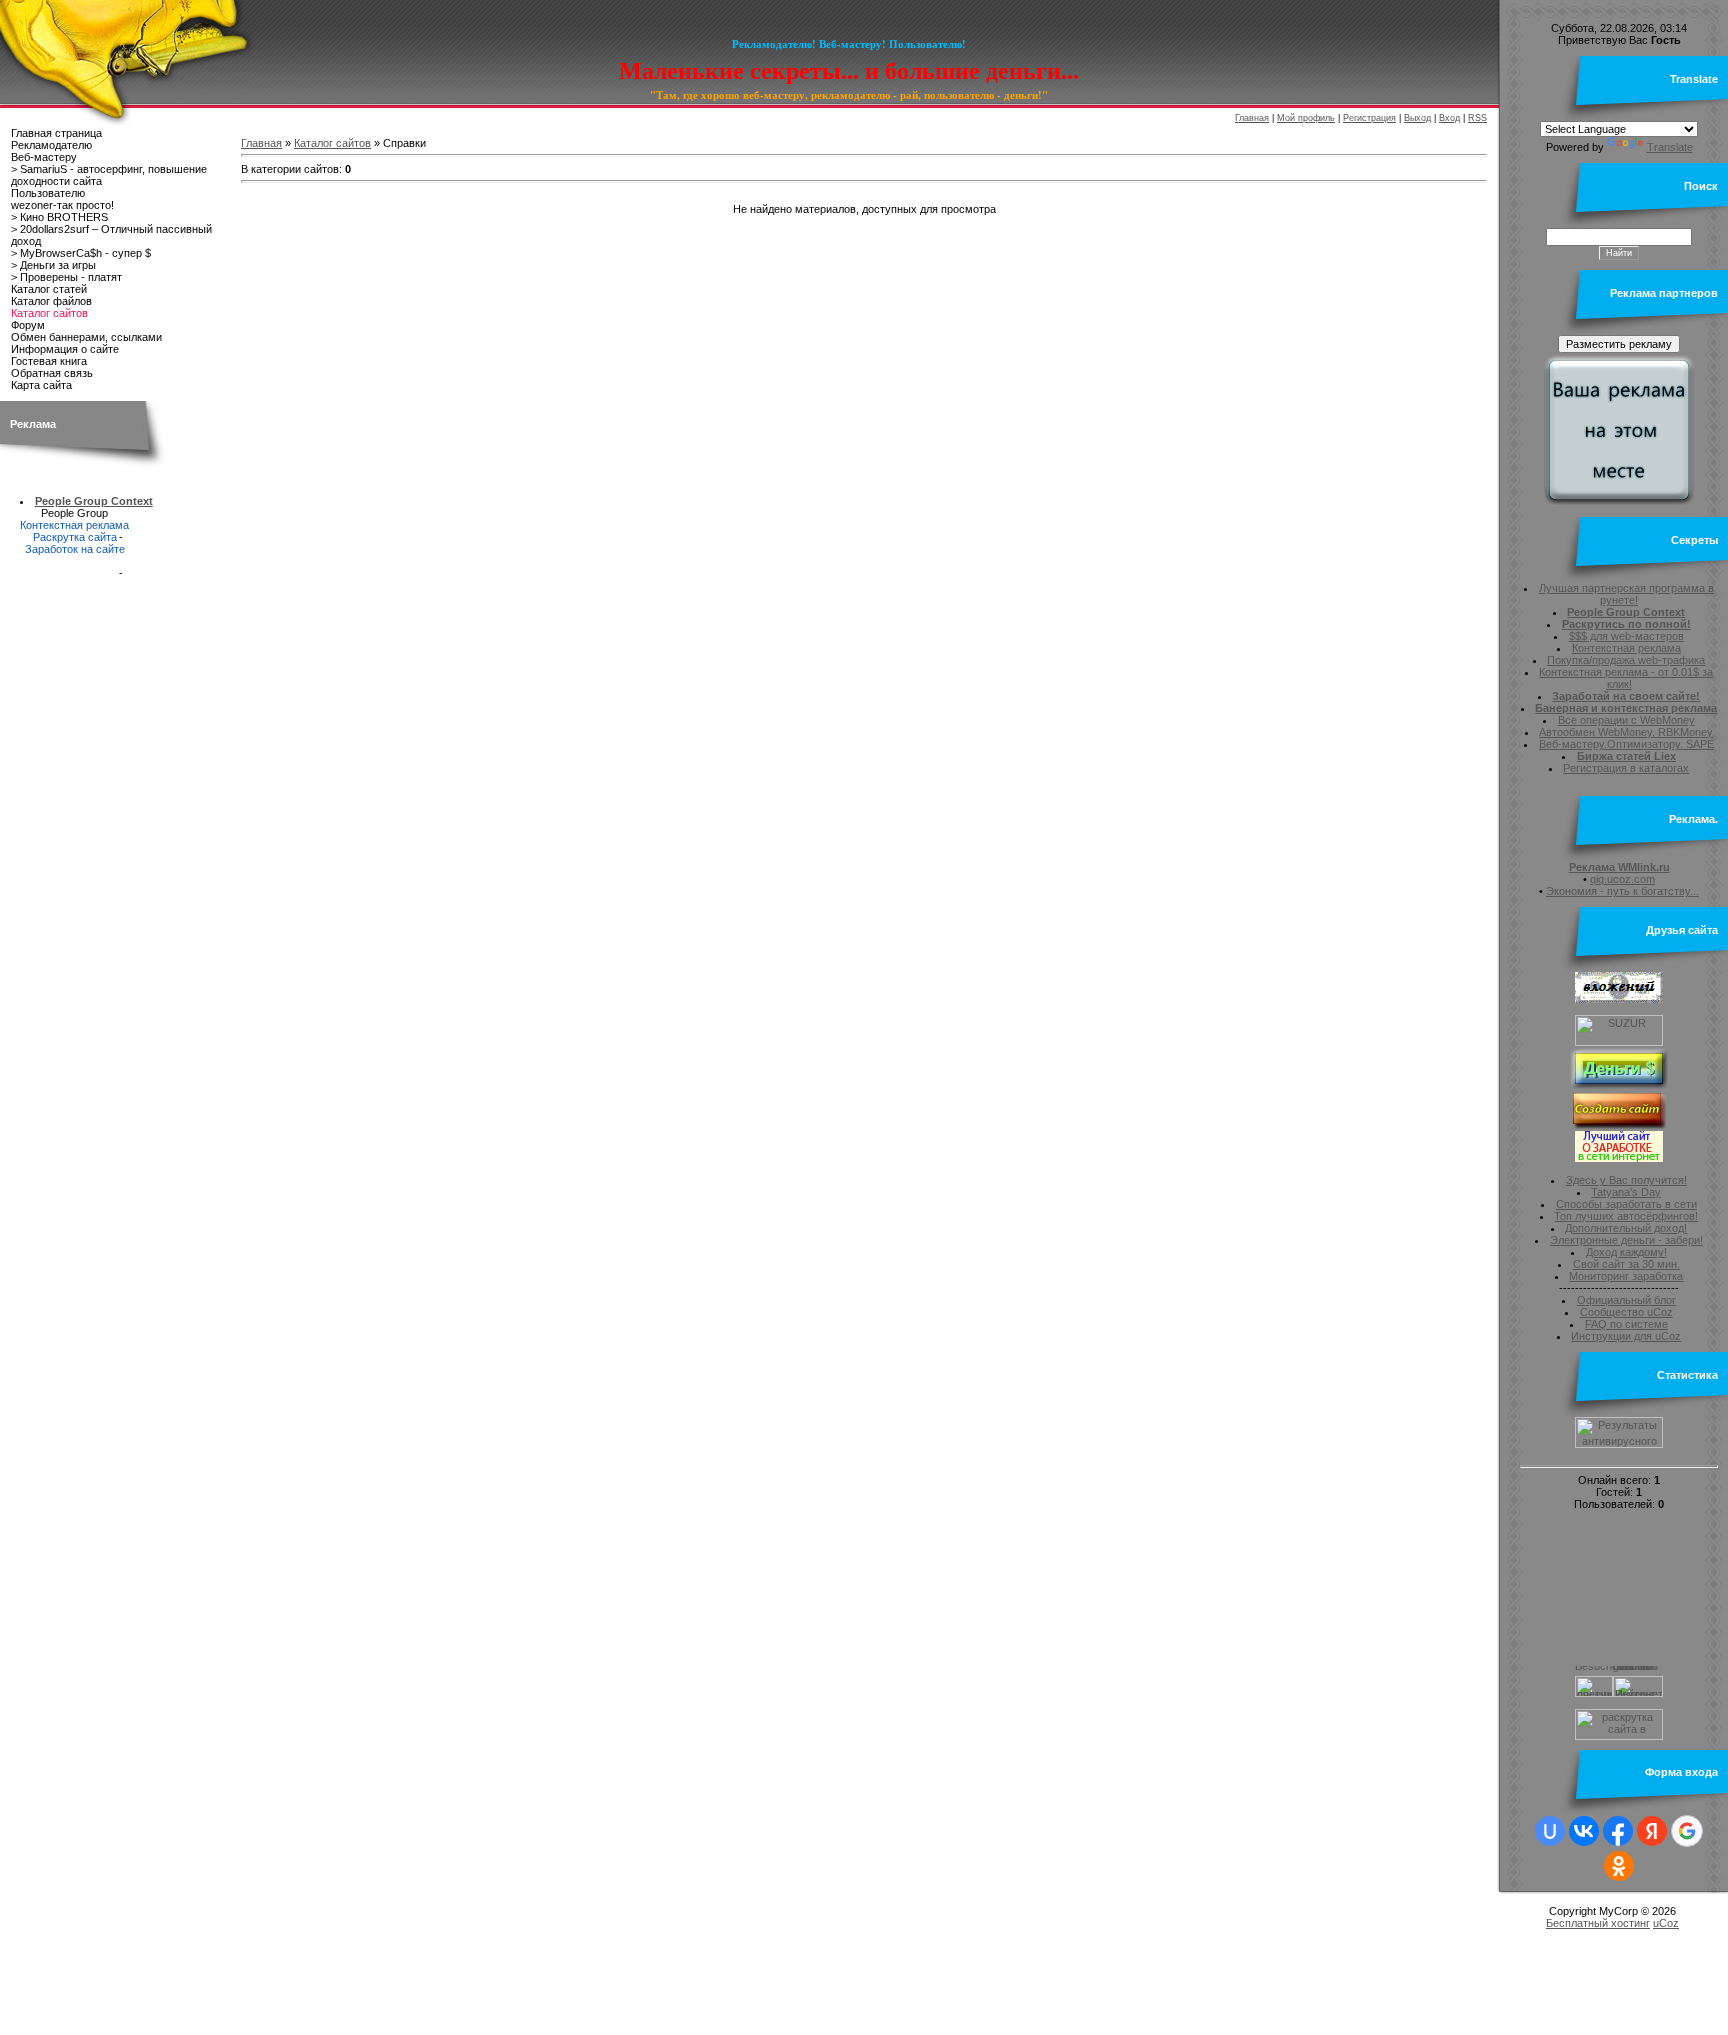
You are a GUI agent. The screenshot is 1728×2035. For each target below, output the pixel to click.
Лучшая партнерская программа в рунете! (1626, 594)
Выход (1417, 118)
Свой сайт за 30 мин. (1626, 1264)
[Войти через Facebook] (1618, 1831)
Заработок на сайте (75, 549)
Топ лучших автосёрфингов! (1626, 1216)
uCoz (1666, 1923)
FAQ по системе (1626, 1324)
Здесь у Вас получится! (1626, 1180)
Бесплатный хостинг (1598, 1923)
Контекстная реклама (74, 525)
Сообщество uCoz (1626, 1312)
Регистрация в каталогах (1626, 768)
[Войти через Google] (1687, 1831)
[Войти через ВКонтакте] (1584, 1831)
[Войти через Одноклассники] (1619, 1866)
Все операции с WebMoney (1626, 720)
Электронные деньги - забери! (1626, 1240)
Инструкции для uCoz (1626, 1336)
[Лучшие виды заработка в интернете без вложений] (1619, 1158)
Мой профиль (1306, 118)
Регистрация (1369, 118)
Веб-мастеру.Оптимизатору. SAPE (1626, 744)
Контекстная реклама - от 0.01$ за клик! (1626, 678)
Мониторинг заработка (1626, 1276)
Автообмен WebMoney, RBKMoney (1626, 732)
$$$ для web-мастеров (1626, 636)
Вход (1449, 118)
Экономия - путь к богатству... (1622, 891)
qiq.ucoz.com (1622, 879)
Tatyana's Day (1626, 1192)
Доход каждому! (1626, 1252)
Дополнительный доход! (1626, 1228)
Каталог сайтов (332, 143)
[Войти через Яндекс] (1652, 1831)
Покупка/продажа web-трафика (1626, 660)
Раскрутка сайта (75, 537)
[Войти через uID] (1550, 1831)
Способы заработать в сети (1626, 1204)
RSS (1477, 118)
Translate (1670, 147)
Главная (1252, 118)
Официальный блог (1626, 1300)
